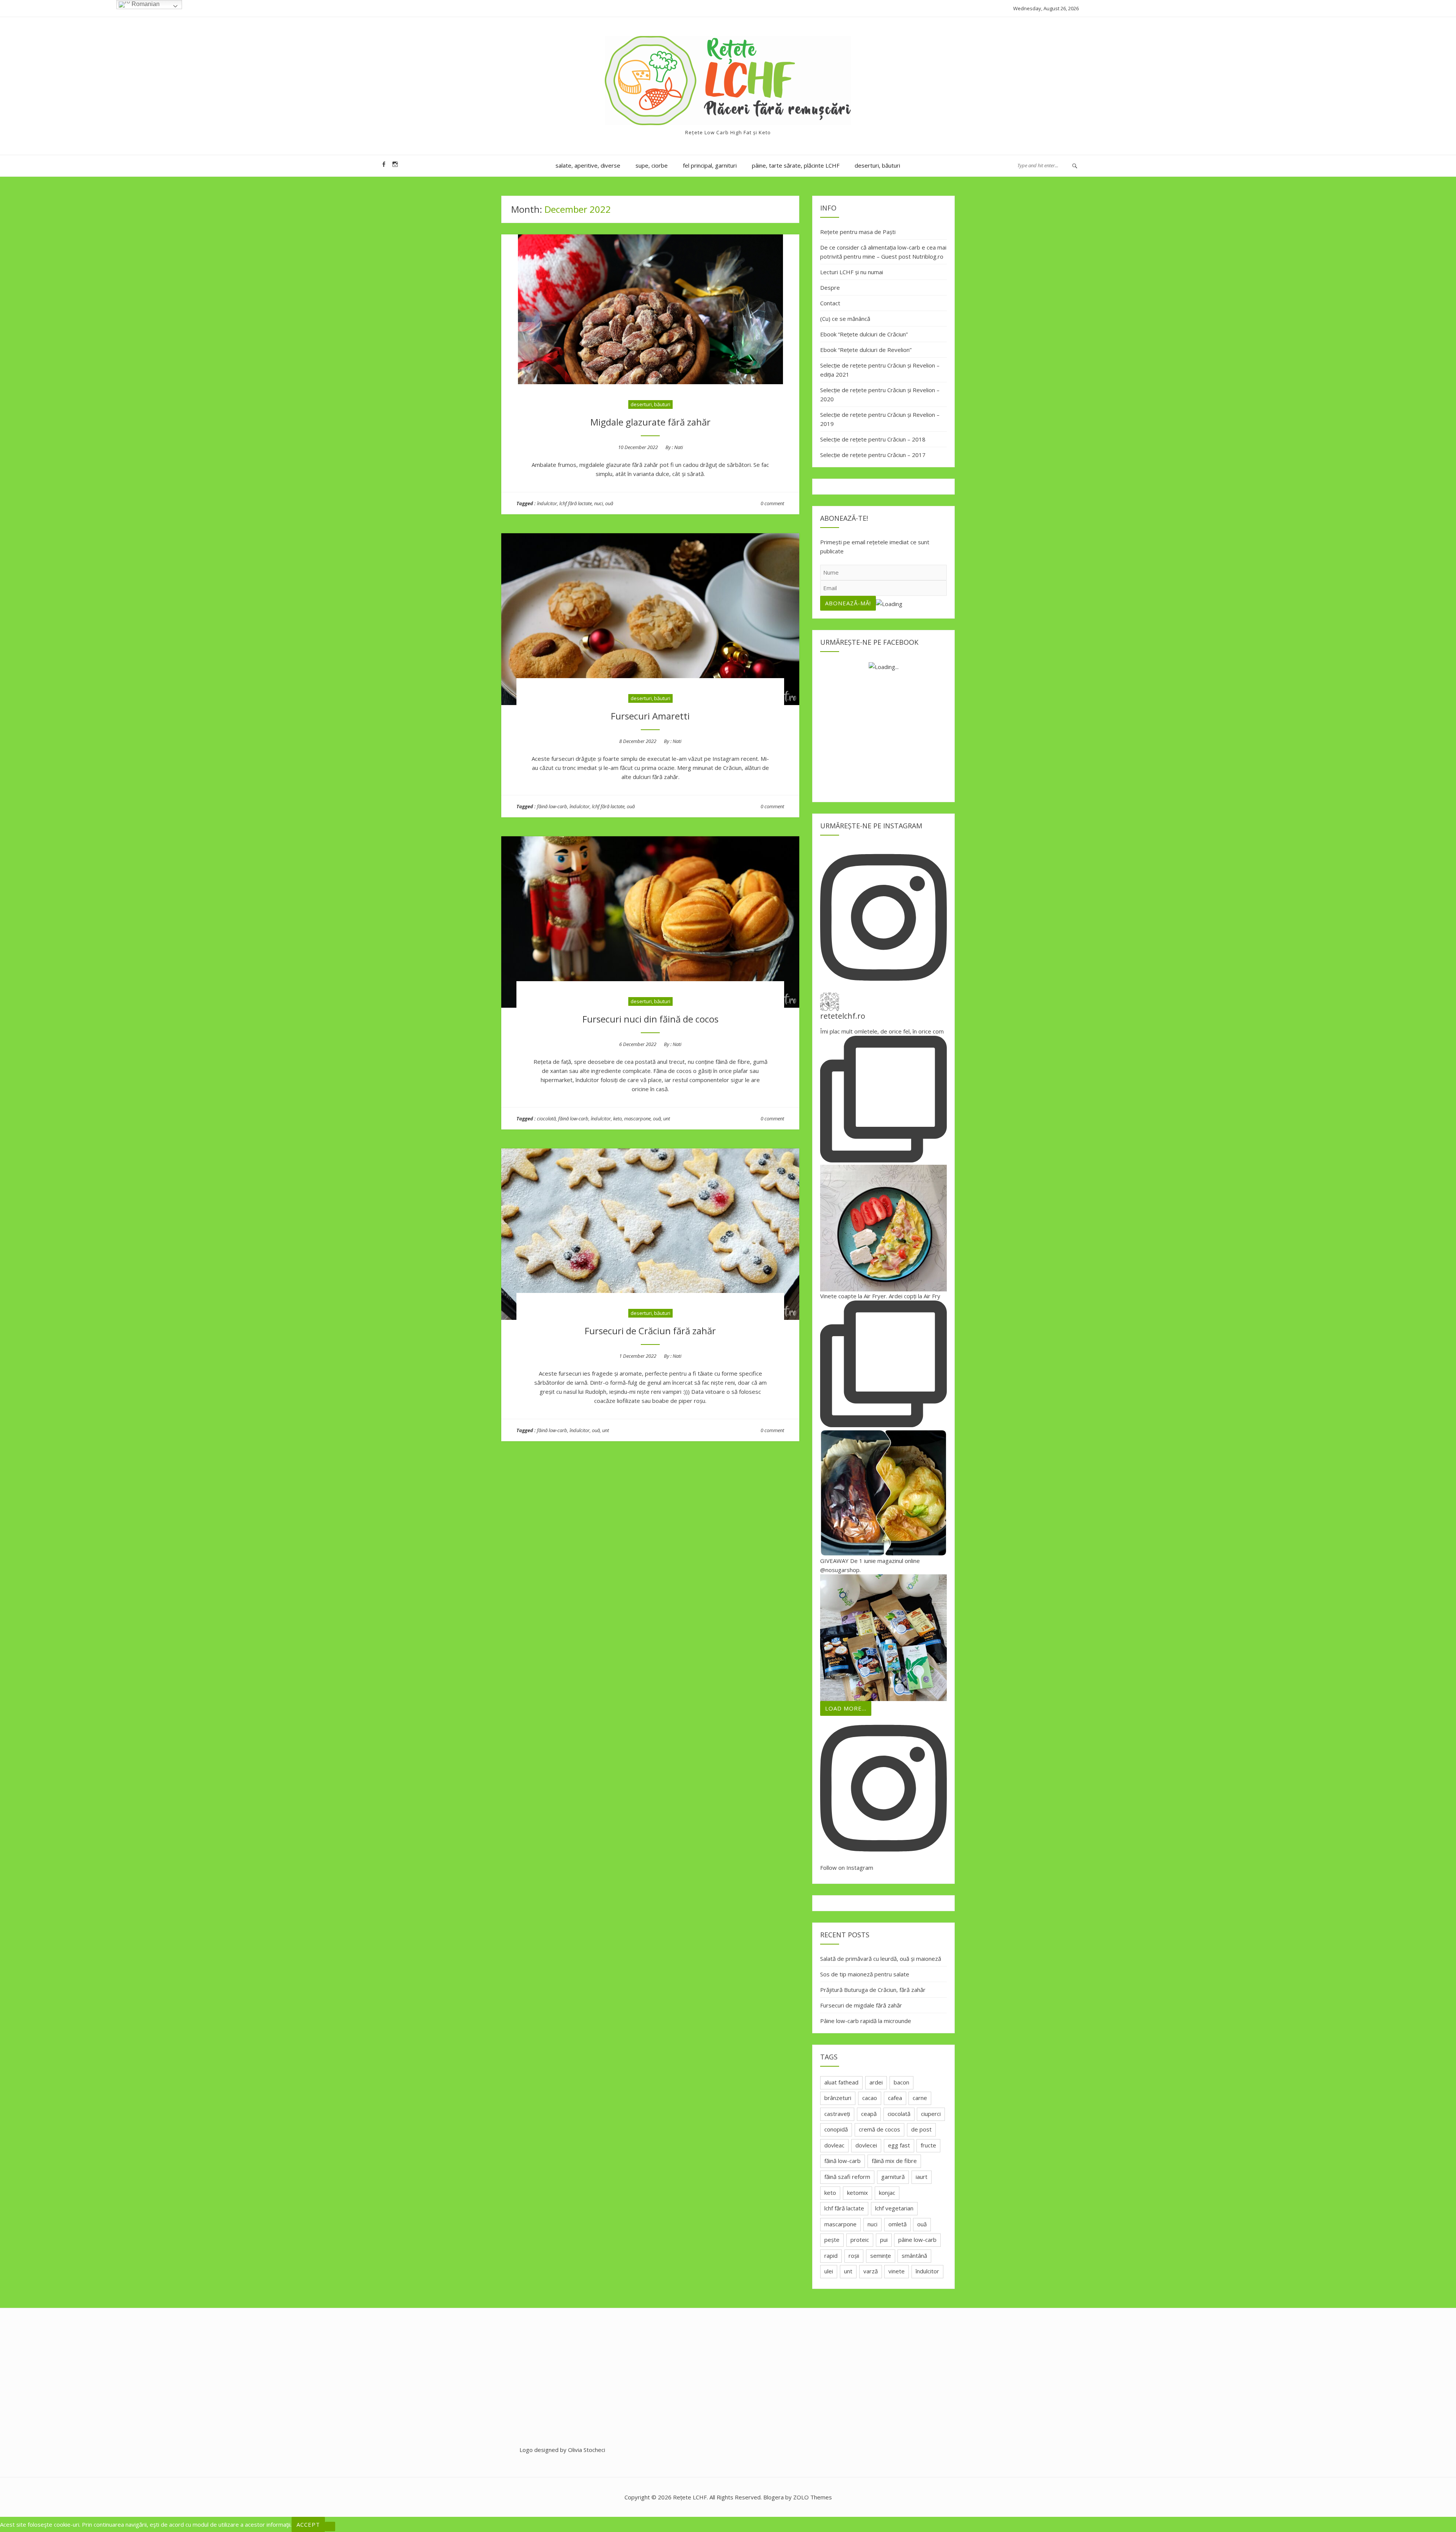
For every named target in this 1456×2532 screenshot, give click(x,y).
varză (871, 2271)
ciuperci (931, 2114)
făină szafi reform (847, 2177)
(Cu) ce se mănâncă (845, 319)
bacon (901, 2082)
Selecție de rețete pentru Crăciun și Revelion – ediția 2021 (880, 370)
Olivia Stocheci (587, 2450)
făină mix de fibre (894, 2161)
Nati (679, 447)
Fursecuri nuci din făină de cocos (650, 1019)
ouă (609, 503)
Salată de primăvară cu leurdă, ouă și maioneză (881, 1959)
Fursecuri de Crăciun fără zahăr (650, 1331)
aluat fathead (841, 2082)
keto (617, 1118)
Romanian (145, 4)
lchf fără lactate (576, 503)
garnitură (893, 2177)
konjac (887, 2193)
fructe (928, 2145)
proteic (860, 2240)
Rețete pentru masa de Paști (858, 232)
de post (921, 2129)
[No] (330, 2526)
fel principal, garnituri (710, 165)
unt (667, 1118)
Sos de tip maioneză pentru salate (865, 1974)
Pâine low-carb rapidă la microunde (866, 2021)
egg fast (899, 2145)
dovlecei (866, 2145)
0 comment (772, 503)
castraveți (837, 2114)
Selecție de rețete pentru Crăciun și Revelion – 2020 (880, 394)
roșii (854, 2256)
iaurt (922, 2177)
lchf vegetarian (894, 2208)
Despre (830, 287)
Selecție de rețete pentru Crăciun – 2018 (873, 439)
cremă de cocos (879, 2129)
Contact (830, 303)
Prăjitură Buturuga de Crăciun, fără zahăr (873, 1990)
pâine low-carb (917, 2240)
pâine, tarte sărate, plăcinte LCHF (796, 165)
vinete (897, 2271)
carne (920, 2098)
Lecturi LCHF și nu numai (852, 272)
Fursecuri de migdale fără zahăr (861, 2005)
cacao (870, 2098)
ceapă (869, 2114)
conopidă (836, 2129)
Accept (308, 2524)
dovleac (834, 2145)
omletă (897, 2224)
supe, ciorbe (652, 165)
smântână (914, 2256)
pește (832, 2240)
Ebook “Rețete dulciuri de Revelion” (866, 350)
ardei (876, 2082)
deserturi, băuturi (877, 165)
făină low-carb (552, 806)
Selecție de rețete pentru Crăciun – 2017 (873, 455)
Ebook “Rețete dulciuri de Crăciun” (864, 334)
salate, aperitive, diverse (588, 165)
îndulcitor (547, 503)
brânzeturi (838, 2098)
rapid (831, 2256)
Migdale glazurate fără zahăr (650, 422)
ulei (829, 2271)
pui (884, 2240)
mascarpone (637, 1118)
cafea (895, 2098)
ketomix (857, 2193)
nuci (599, 503)
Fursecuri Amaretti (650, 716)
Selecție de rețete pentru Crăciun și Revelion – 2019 (880, 419)
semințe (881, 2256)
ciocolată (546, 1118)
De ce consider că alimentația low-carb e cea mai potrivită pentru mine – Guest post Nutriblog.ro (883, 252)
